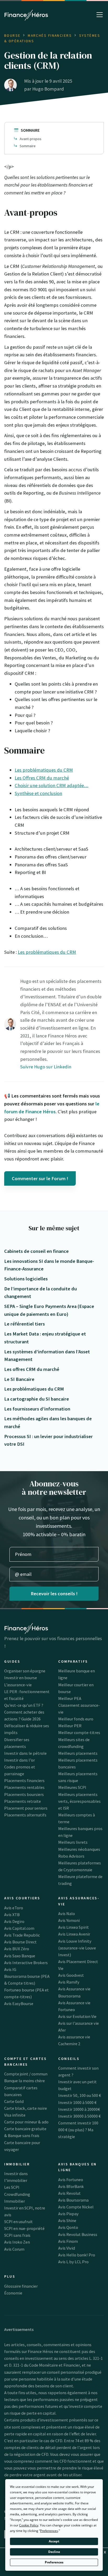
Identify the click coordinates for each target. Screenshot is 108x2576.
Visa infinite (15, 2115)
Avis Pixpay (68, 2214)
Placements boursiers (24, 1794)
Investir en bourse (21, 1678)
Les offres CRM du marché (32, 1369)
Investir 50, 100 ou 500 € (80, 2095)
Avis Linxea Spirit (74, 1927)
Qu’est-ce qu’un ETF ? (24, 1705)
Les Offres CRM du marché (42, 778)
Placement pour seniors (26, 1808)
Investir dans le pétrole (25, 1753)
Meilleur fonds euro (76, 1719)
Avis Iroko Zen (17, 2242)
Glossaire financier (21, 2286)
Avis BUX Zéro (17, 1949)
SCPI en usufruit (18, 2222)
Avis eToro (14, 1908)
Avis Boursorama (73, 2200)
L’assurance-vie (18, 1685)
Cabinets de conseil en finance (36, 1251)
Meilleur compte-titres (79, 1732)
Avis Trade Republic (22, 1935)
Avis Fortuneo (71, 2180)
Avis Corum (14, 2249)
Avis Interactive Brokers (26, 1963)
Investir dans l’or (20, 1760)
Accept (54, 2541)
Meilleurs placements (78, 1753)
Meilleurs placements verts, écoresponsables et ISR (79, 1801)
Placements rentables (24, 1787)
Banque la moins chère (25, 2081)
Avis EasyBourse (19, 2003)
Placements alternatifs (25, 1815)
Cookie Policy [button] (29, 2525)
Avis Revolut (69, 2193)
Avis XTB (12, 1915)
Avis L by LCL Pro (73, 2262)
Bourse (12, 36)
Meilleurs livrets (73, 1842)
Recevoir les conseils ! (54, 1594)
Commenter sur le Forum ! (40, 1178)
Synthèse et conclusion (38, 793)
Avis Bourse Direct (20, 1942)
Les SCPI (12, 2187)
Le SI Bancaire (19, 1379)
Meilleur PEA (70, 1698)
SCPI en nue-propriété (24, 2228)
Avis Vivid (67, 2248)
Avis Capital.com (19, 1928)
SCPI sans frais (17, 2235)
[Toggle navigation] (100, 15)
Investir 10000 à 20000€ (79, 2109)
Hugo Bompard (48, 89)
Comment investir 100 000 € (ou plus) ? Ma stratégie (78, 2130)
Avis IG (10, 1969)
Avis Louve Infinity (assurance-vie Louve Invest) (77, 1948)
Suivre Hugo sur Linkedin (46, 1067)
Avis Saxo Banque (20, 1956)
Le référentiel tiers (25, 1324)
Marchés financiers (50, 36)
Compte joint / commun (26, 2074)
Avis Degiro (14, 1921)
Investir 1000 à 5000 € (77, 2102)
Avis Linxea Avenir (74, 1934)
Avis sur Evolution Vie (77, 2016)
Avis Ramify (69, 1982)
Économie (13, 2293)
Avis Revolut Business (78, 2234)
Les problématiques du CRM (44, 770)
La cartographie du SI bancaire (37, 1399)
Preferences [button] (49, 2531)
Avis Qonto (68, 2227)
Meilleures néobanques (79, 1849)
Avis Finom (68, 2241)
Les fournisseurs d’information (37, 1409)
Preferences (54, 2562)
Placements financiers (24, 1780)
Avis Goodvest (71, 1975)
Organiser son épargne (25, 1671)
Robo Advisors (71, 1856)
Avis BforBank (71, 2186)
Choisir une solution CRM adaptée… (52, 785)
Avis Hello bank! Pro (77, 2255)
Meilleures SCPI (72, 1787)
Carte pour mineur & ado (26, 2122)
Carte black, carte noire (26, 2108)
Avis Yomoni (69, 1920)
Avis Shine (67, 2220)
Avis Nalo (67, 1914)
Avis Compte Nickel (76, 2207)
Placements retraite (23, 1801)
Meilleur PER (70, 1726)
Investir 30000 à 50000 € (79, 2116)
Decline (54, 2552)
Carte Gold (14, 2101)
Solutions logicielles (26, 1279)
